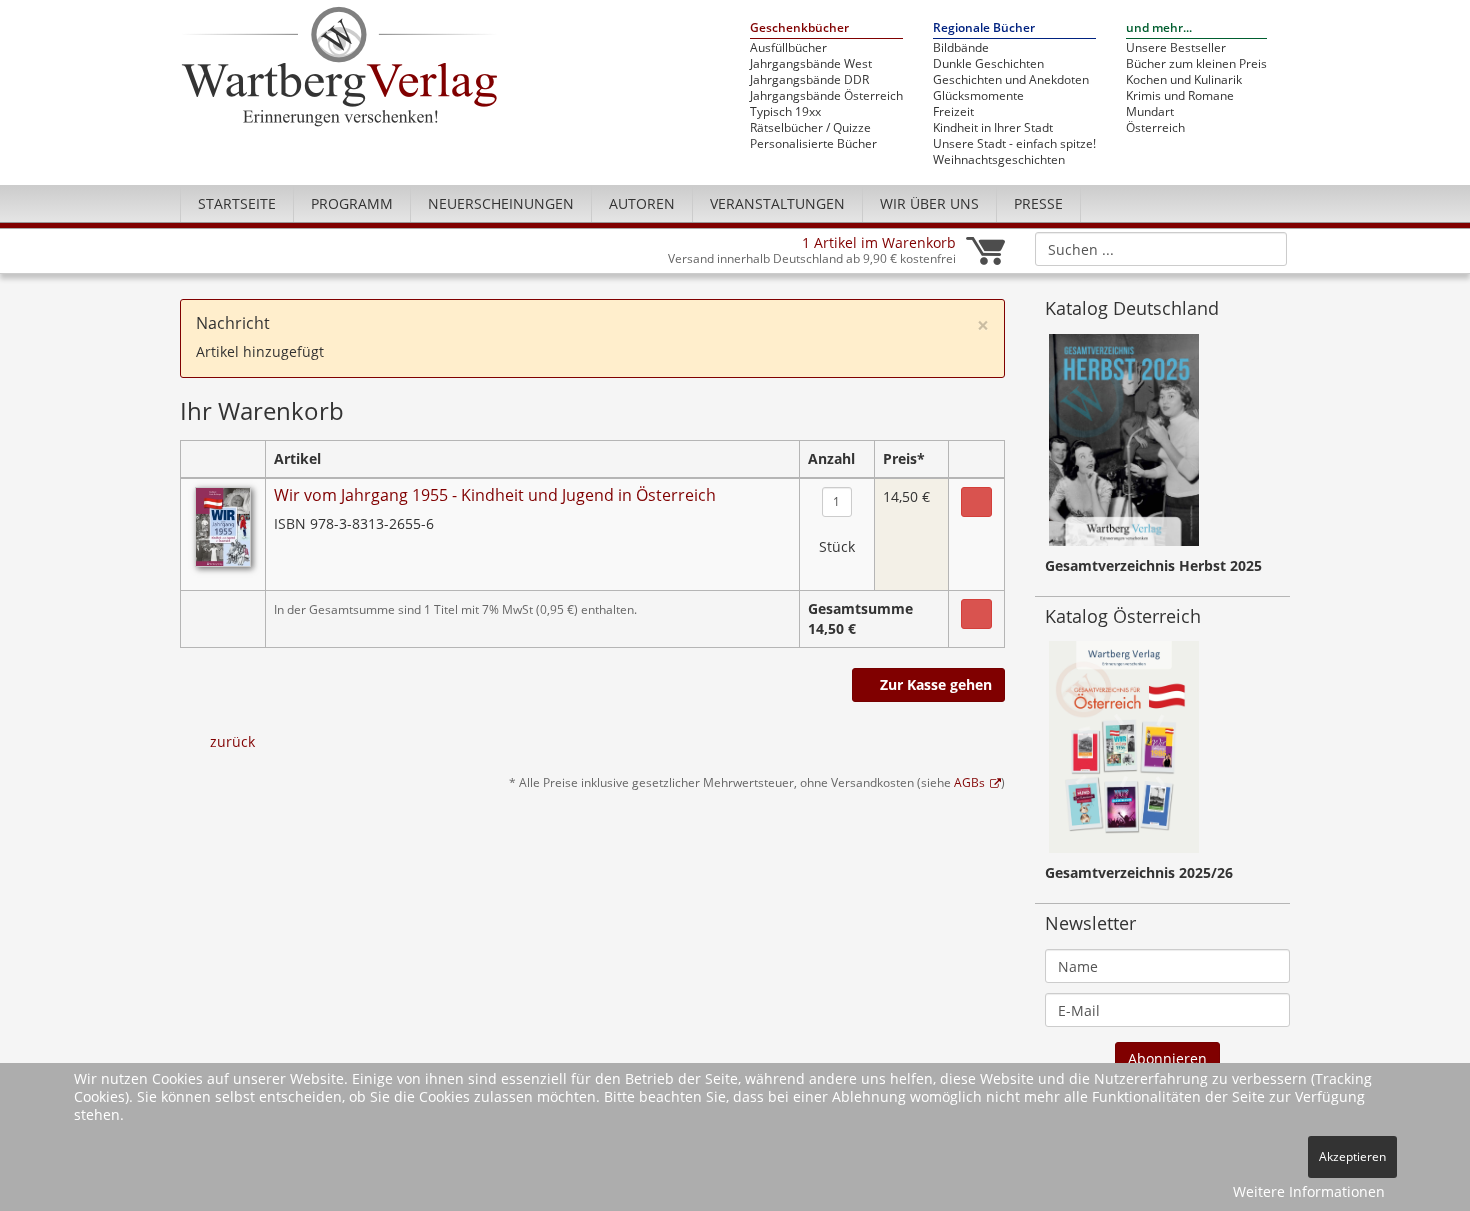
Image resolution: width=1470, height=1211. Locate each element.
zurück (232, 741)
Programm (352, 203)
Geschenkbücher (799, 28)
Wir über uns (929, 203)
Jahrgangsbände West (811, 64)
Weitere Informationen (1309, 1191)
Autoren (642, 203)
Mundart (1150, 112)
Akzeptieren (1352, 1156)
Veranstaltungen (777, 203)
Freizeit (953, 112)
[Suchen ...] (1265, 248)
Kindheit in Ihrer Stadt (993, 128)
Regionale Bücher (984, 28)
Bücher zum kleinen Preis (1196, 64)
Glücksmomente (978, 96)
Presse (1038, 203)
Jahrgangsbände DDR (809, 80)
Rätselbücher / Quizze (810, 128)
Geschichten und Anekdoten (1011, 80)
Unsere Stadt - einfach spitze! (1014, 144)
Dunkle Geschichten (988, 64)
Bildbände (961, 48)
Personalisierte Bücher (813, 144)
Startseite (237, 203)
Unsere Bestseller (1176, 48)
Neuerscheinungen (501, 203)
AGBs (969, 782)
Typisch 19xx (785, 112)
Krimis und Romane (1180, 96)
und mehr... (1159, 28)
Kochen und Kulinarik (1184, 80)
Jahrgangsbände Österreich (826, 96)
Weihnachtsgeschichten (999, 160)
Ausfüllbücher (788, 48)
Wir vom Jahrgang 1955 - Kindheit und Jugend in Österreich (495, 495)
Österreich (1155, 128)
